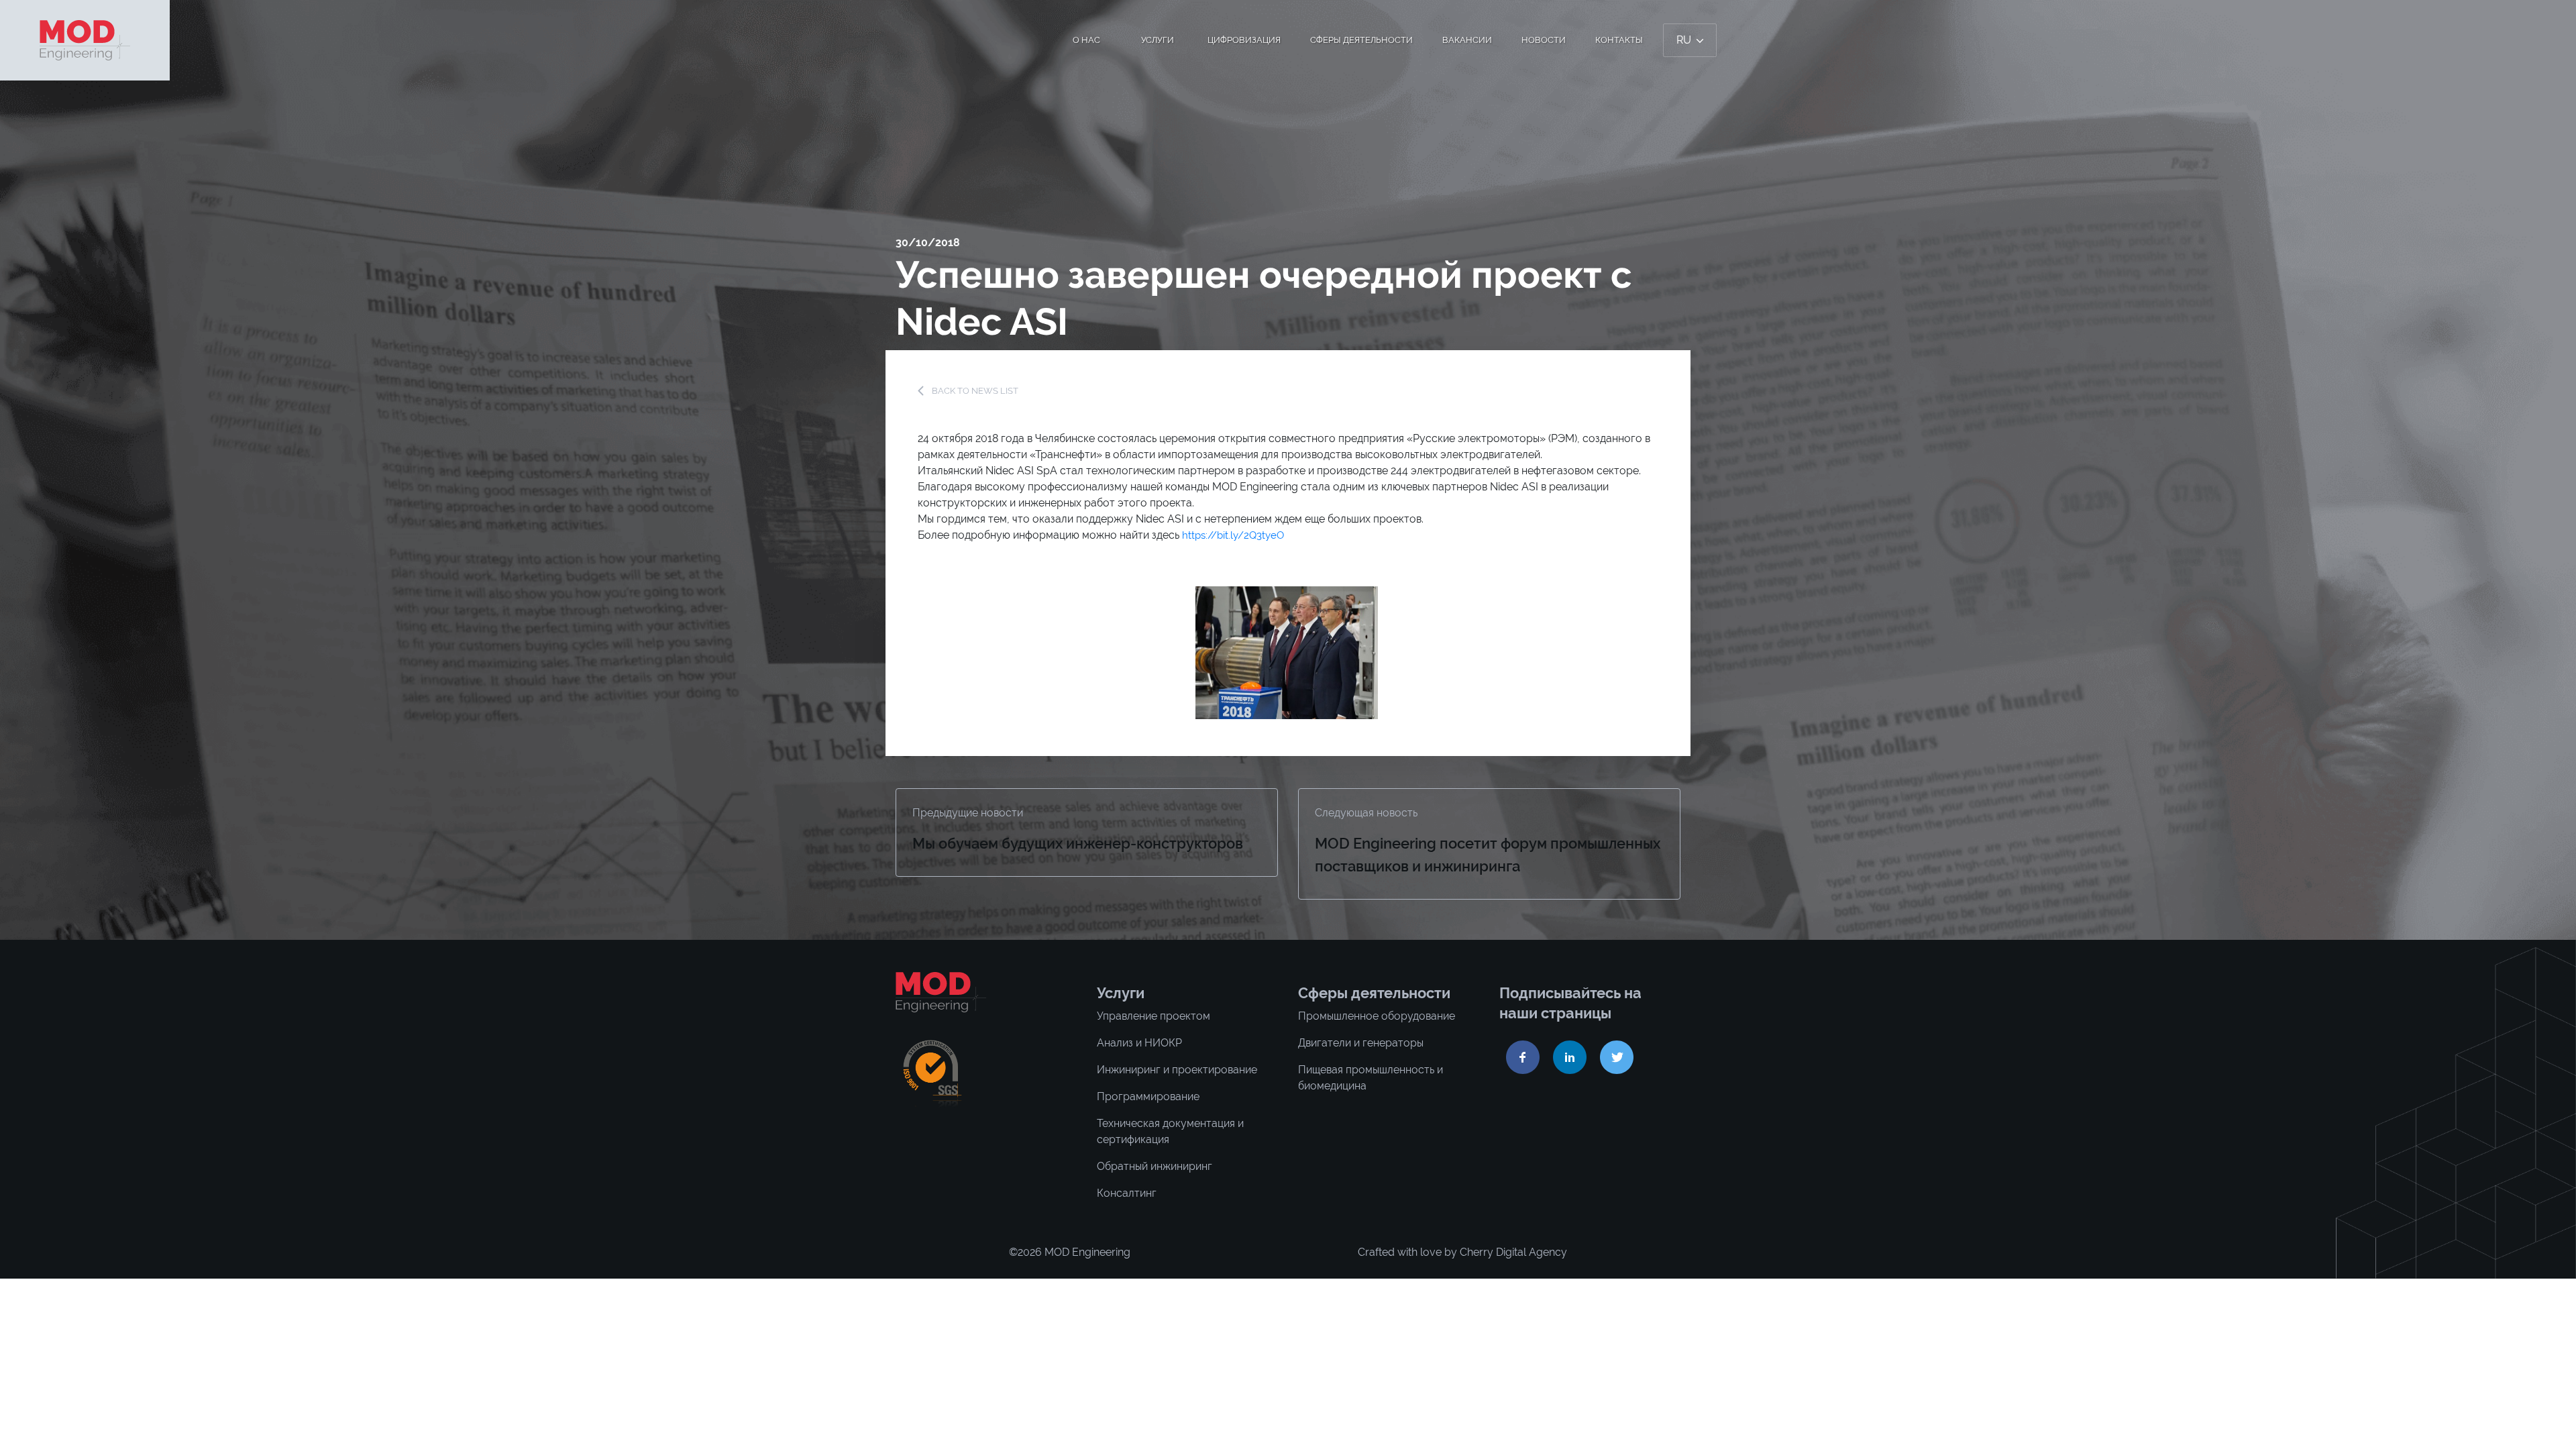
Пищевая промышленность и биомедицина (1371, 1078)
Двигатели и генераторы (1361, 1043)
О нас (1086, 40)
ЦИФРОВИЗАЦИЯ (1244, 40)
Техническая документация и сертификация (1170, 1131)
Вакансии (1467, 40)
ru (1685, 40)
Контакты (1619, 40)
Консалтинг (1127, 1193)
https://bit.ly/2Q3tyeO (1233, 535)
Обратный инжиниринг (1155, 1166)
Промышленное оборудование (1377, 1016)
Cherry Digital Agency (1513, 1252)
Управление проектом (1153, 1016)
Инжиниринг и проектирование (1177, 1070)
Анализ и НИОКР (1139, 1043)
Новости (1544, 40)
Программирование (1148, 1096)
